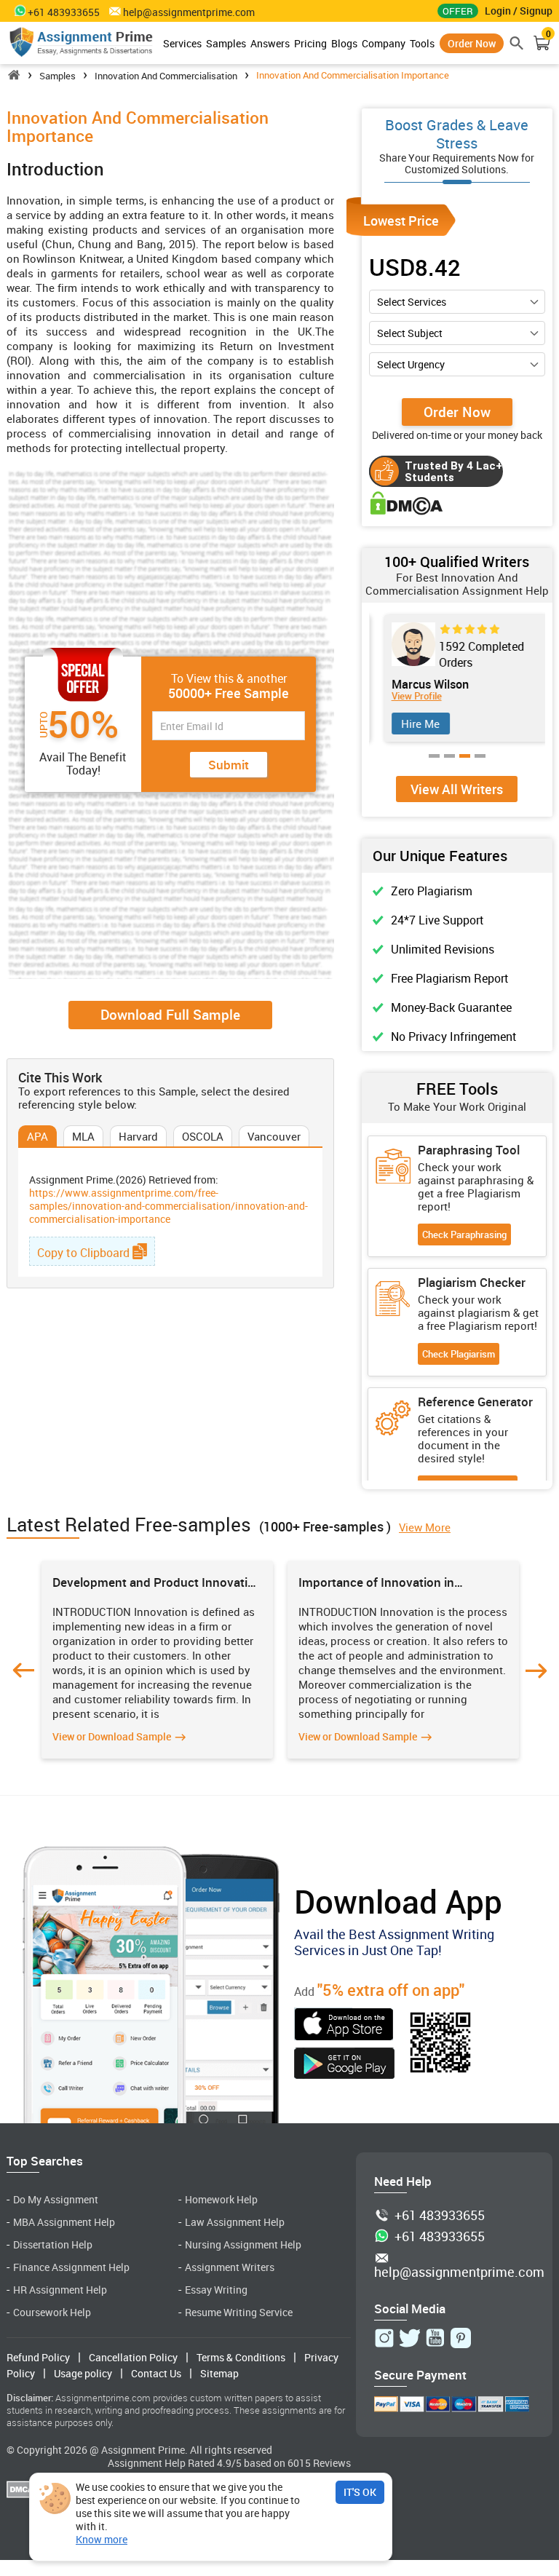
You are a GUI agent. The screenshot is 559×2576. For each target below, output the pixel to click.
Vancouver (274, 1136)
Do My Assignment (56, 2199)
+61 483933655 (440, 2216)
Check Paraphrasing (464, 1235)
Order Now (472, 43)
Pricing (310, 43)
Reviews (332, 2463)
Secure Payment (420, 2375)
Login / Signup (519, 11)
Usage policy (83, 2373)
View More (425, 1527)
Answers (270, 43)
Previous (23, 1671)
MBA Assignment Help (64, 2222)
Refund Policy (38, 2357)
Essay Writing (216, 2290)
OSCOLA (203, 1136)
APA (37, 1136)
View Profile (409, 696)
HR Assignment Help (60, 2290)
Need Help (403, 2181)
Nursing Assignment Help (243, 2244)
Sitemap (219, 2373)
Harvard (138, 1136)
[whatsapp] (17, 10)
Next (536, 1671)
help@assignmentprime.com (189, 12)
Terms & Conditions (241, 2357)
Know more (102, 2540)
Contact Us (156, 2373)
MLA (83, 1136)
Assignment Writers (230, 2267)
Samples (226, 43)
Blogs (344, 43)
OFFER (458, 11)
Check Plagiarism (459, 1354)
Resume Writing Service (239, 2312)
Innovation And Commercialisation (166, 76)
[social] (384, 2338)
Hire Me (412, 724)
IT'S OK (360, 2492)
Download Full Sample (170, 1015)
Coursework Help (52, 2312)
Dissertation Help (53, 2244)
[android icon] (344, 2065)
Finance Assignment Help (71, 2267)
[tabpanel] (457, 678)
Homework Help (221, 2199)
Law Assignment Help (235, 2222)
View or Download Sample (112, 1736)
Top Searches (45, 2161)
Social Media (410, 2309)
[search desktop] (517, 43)
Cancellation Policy (133, 2357)
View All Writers (457, 789)
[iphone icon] (344, 2026)
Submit (229, 765)
